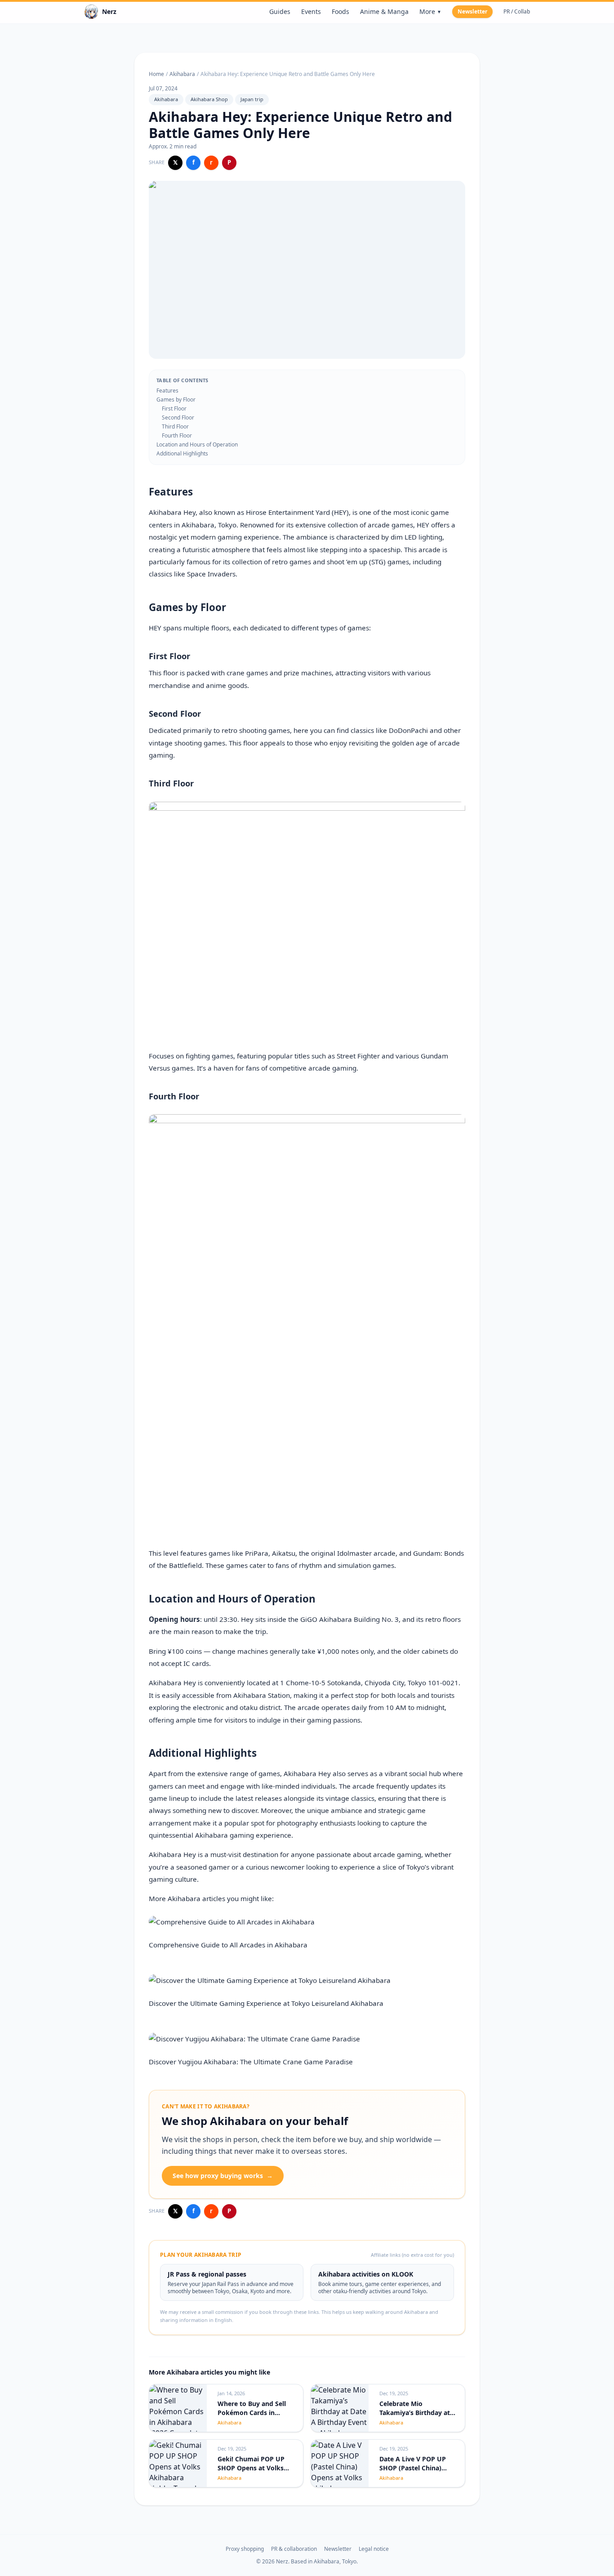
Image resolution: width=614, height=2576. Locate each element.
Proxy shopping (245, 2549)
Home (156, 74)
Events (311, 11)
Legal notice (374, 2549)
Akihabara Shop (209, 99)
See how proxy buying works (223, 2176)
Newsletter (472, 11)
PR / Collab (517, 12)
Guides (280, 11)
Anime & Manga (384, 11)
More (430, 11)
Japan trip (252, 99)
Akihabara (182, 74)
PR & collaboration (294, 2549)
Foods (340, 11)
